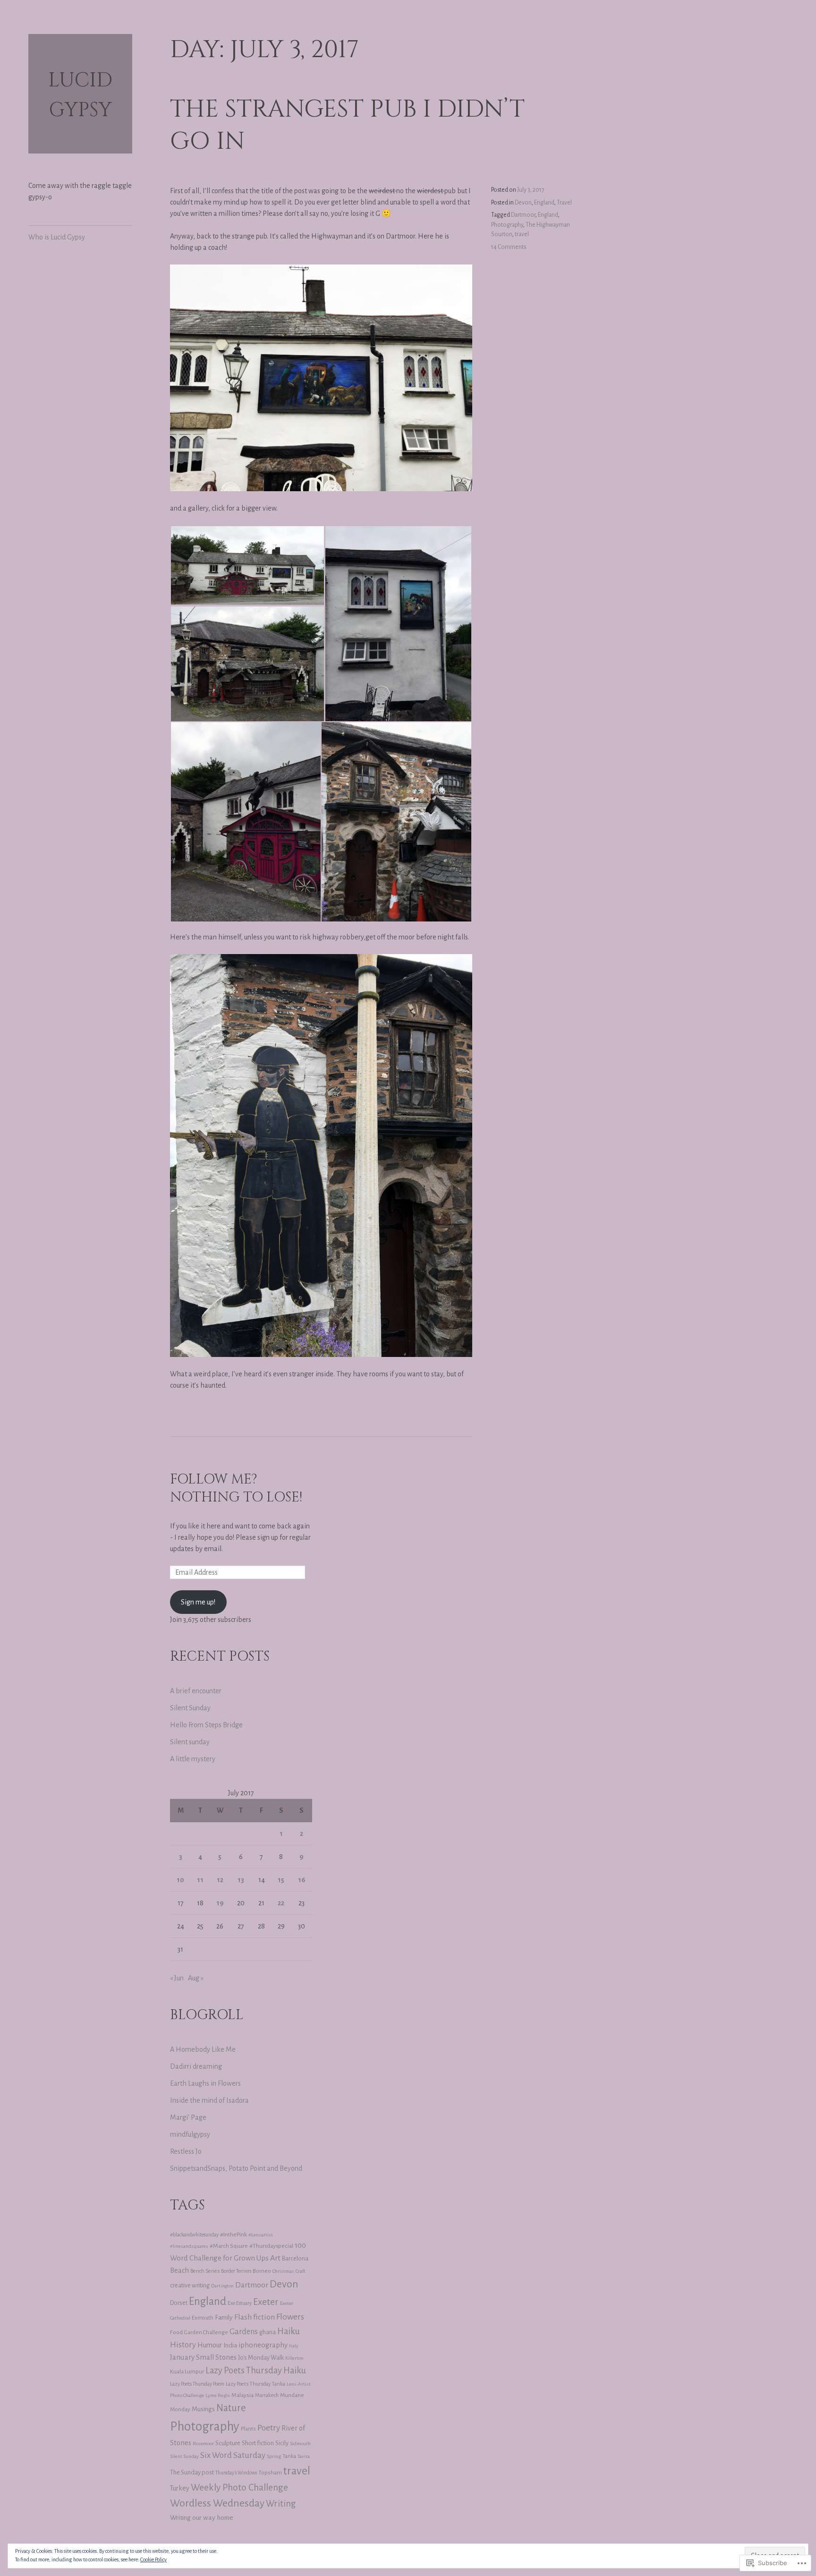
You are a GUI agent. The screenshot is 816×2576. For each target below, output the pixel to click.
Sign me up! (198, 1602)
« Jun (177, 1978)
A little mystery (193, 1759)
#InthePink (234, 2235)
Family (224, 2317)
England (544, 203)
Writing (281, 2504)
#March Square (229, 2246)
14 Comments (509, 247)
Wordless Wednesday (217, 2503)
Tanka (289, 2456)
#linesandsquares (189, 2246)
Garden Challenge (206, 2333)
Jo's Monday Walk (261, 2358)
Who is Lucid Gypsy (57, 237)
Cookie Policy (153, 2559)
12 (220, 1880)
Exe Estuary (240, 2303)
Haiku (289, 2331)
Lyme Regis (218, 2395)
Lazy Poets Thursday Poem (197, 2384)
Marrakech (267, 2395)
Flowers (290, 2317)
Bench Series (205, 2271)
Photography (507, 225)
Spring (274, 2456)
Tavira (304, 2456)
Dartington (222, 2286)
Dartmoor (523, 215)
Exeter (266, 2302)
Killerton (294, 2358)
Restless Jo (186, 2151)
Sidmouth (300, 2444)
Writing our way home (202, 2517)
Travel (564, 203)
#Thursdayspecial (271, 2246)
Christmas (283, 2271)
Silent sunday (190, 1742)
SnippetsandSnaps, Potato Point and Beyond (236, 2168)
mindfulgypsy (190, 2134)
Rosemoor (203, 2444)
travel (522, 234)
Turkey (180, 2488)
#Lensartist (261, 2235)
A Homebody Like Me (203, 2049)
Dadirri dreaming (196, 2066)
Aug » (196, 1978)
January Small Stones (203, 2357)
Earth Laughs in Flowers (205, 2083)
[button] (247, 565)
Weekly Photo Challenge (239, 2487)
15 (281, 1880)
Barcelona (295, 2259)
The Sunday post (192, 2472)
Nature (231, 2408)
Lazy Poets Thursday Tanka (255, 2384)
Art (275, 2258)
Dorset (179, 2303)
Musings (203, 2409)
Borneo (262, 2271)
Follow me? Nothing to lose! (236, 1489)
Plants (248, 2429)
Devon (523, 203)
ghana (268, 2332)
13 (241, 1880)
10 (180, 1880)
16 (302, 1880)
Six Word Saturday (233, 2455)
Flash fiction (255, 2317)
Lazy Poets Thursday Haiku (256, 2371)
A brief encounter (196, 1691)
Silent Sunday (190, 1708)
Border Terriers (236, 2271)
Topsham (270, 2473)
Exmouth (203, 2318)
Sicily (282, 2443)
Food (176, 2332)
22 (281, 1903)
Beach (179, 2270)
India (230, 2345)
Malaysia (242, 2395)
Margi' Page (188, 2117)
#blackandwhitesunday (194, 2235)
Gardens (244, 2332)
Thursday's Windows (236, 2473)
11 (200, 1880)
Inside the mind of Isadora (209, 2100)
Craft (301, 2271)
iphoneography (263, 2345)
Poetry (269, 2428)
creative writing (190, 2286)
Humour (210, 2345)
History (183, 2345)
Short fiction (258, 2443)
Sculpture (228, 2443)
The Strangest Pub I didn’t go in (347, 125)
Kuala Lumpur (187, 2371)
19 (220, 1903)
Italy (294, 2346)
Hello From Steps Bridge (206, 1725)
